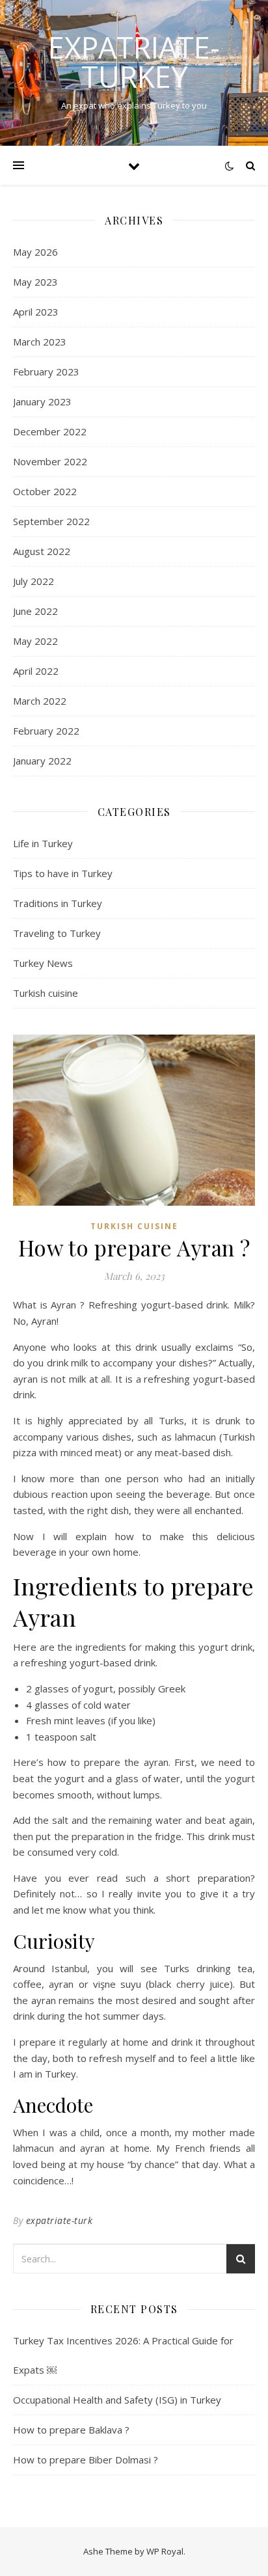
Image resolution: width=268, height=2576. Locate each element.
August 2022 (42, 551)
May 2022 (35, 641)
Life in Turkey (43, 843)
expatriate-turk (60, 2220)
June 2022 (35, 611)
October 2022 (45, 491)
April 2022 (36, 671)
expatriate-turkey (134, 62)
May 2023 (35, 282)
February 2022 (46, 731)
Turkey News (43, 963)
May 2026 (35, 252)
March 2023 (40, 342)
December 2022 (50, 431)
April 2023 (36, 312)
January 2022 (42, 761)
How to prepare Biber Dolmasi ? (86, 2460)
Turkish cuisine (46, 993)
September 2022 (51, 521)
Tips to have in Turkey (63, 873)
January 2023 (42, 401)
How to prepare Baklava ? (71, 2430)
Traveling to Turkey (57, 933)
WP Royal (165, 2551)
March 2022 (40, 701)
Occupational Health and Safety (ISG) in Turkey (117, 2400)
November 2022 (50, 461)
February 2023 (46, 372)
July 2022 (33, 581)
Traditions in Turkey (58, 903)
